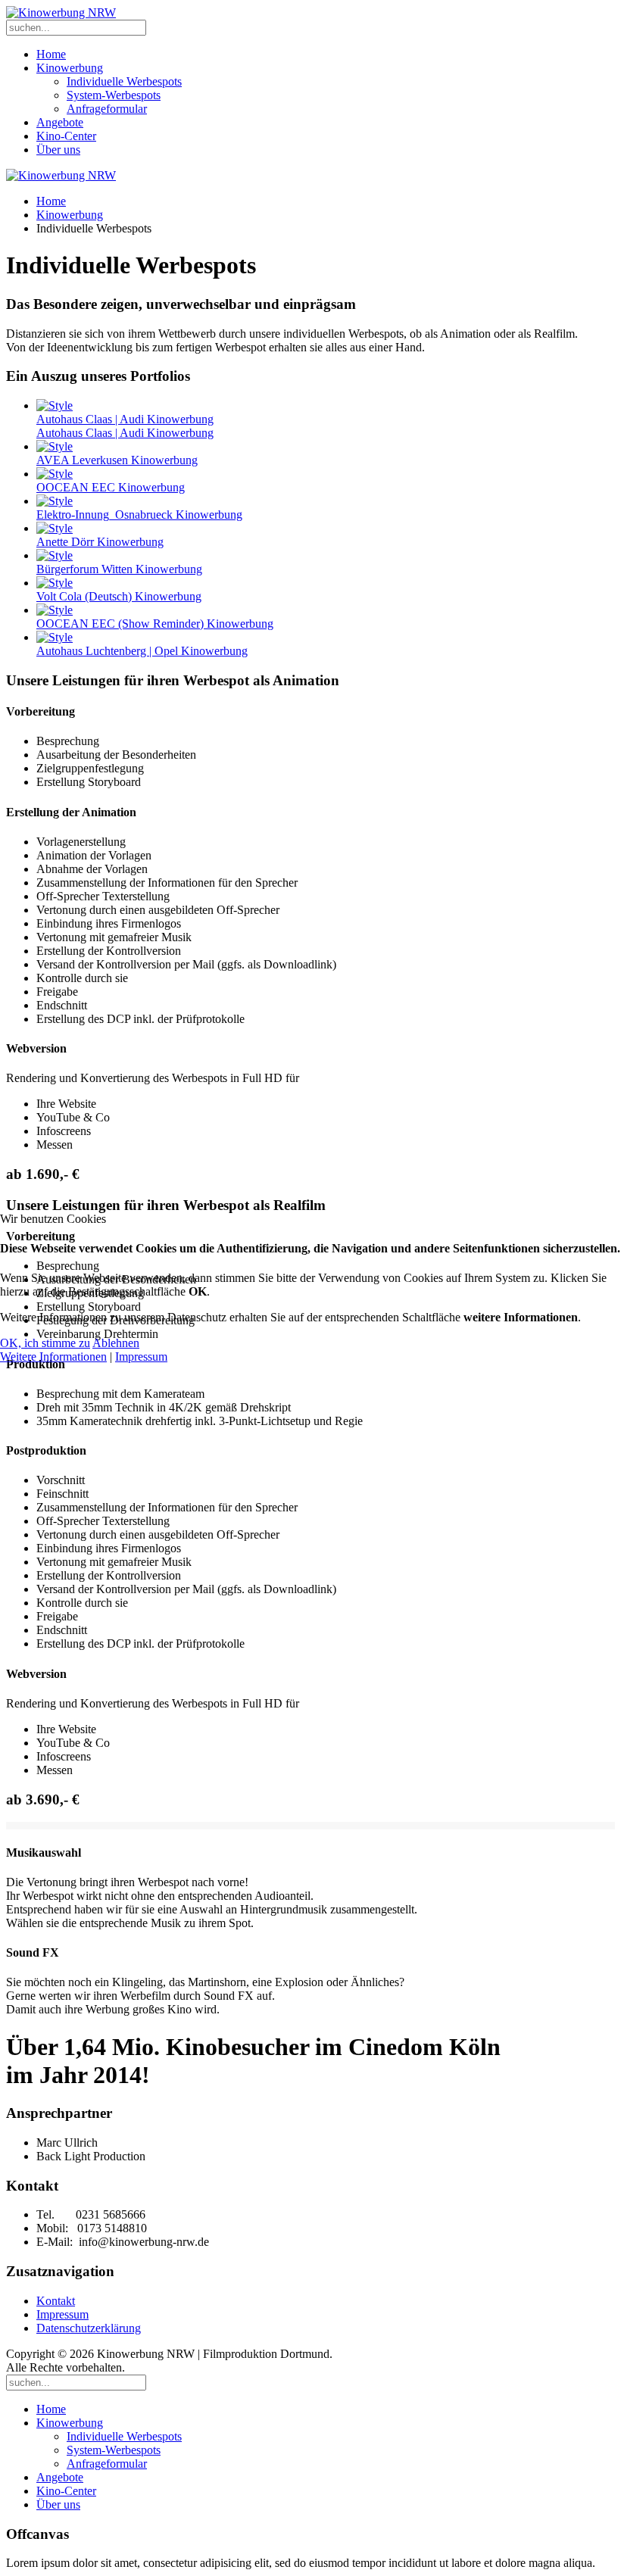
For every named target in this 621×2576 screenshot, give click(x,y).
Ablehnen (116, 1343)
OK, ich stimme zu (45, 1343)
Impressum (141, 1357)
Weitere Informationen (53, 1357)
